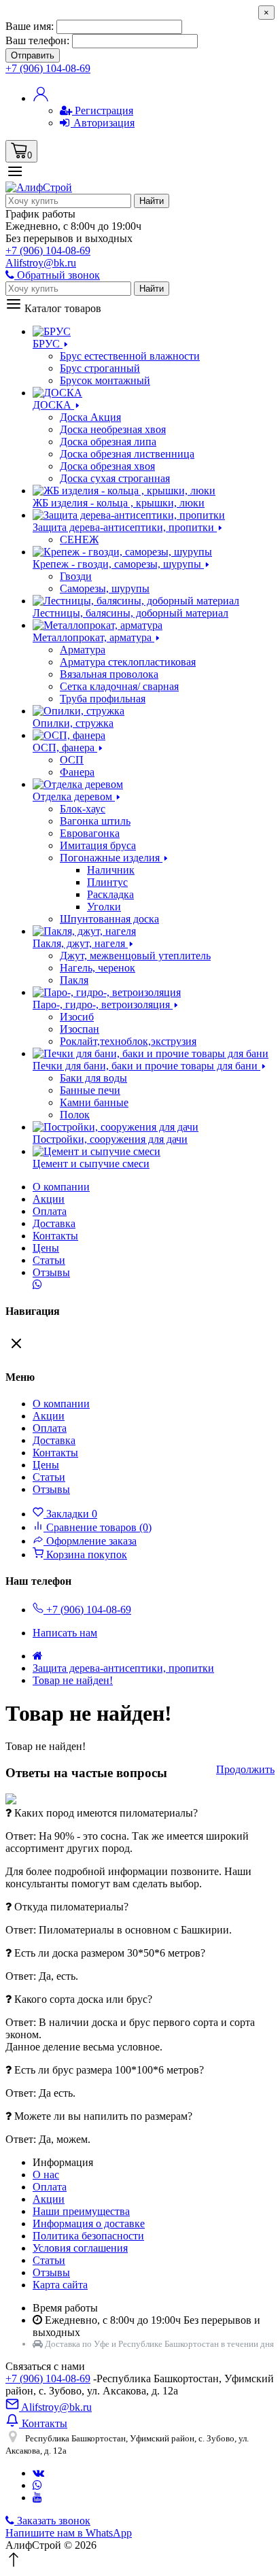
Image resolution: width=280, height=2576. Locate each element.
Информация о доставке (89, 2223)
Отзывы (51, 1272)
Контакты (55, 1236)
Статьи (49, 1260)
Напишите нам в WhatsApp (69, 2533)
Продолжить (245, 1769)
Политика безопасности (88, 2236)
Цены (46, 1248)
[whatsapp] (37, 2485)
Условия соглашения (80, 2248)
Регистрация (103, 110)
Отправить (33, 55)
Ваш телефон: (37, 40)
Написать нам (65, 1633)
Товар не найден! (73, 1680)
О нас (46, 2175)
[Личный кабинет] (41, 98)
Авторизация (103, 123)
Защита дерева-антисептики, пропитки (123, 1668)
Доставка (54, 1223)
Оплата (50, 1211)
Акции (49, 2199)
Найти (152, 201)
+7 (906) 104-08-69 (48, 2378)
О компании (61, 1187)
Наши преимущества (81, 2211)
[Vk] (38, 2473)
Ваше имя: (30, 26)
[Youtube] (37, 2497)
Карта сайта (60, 2285)
